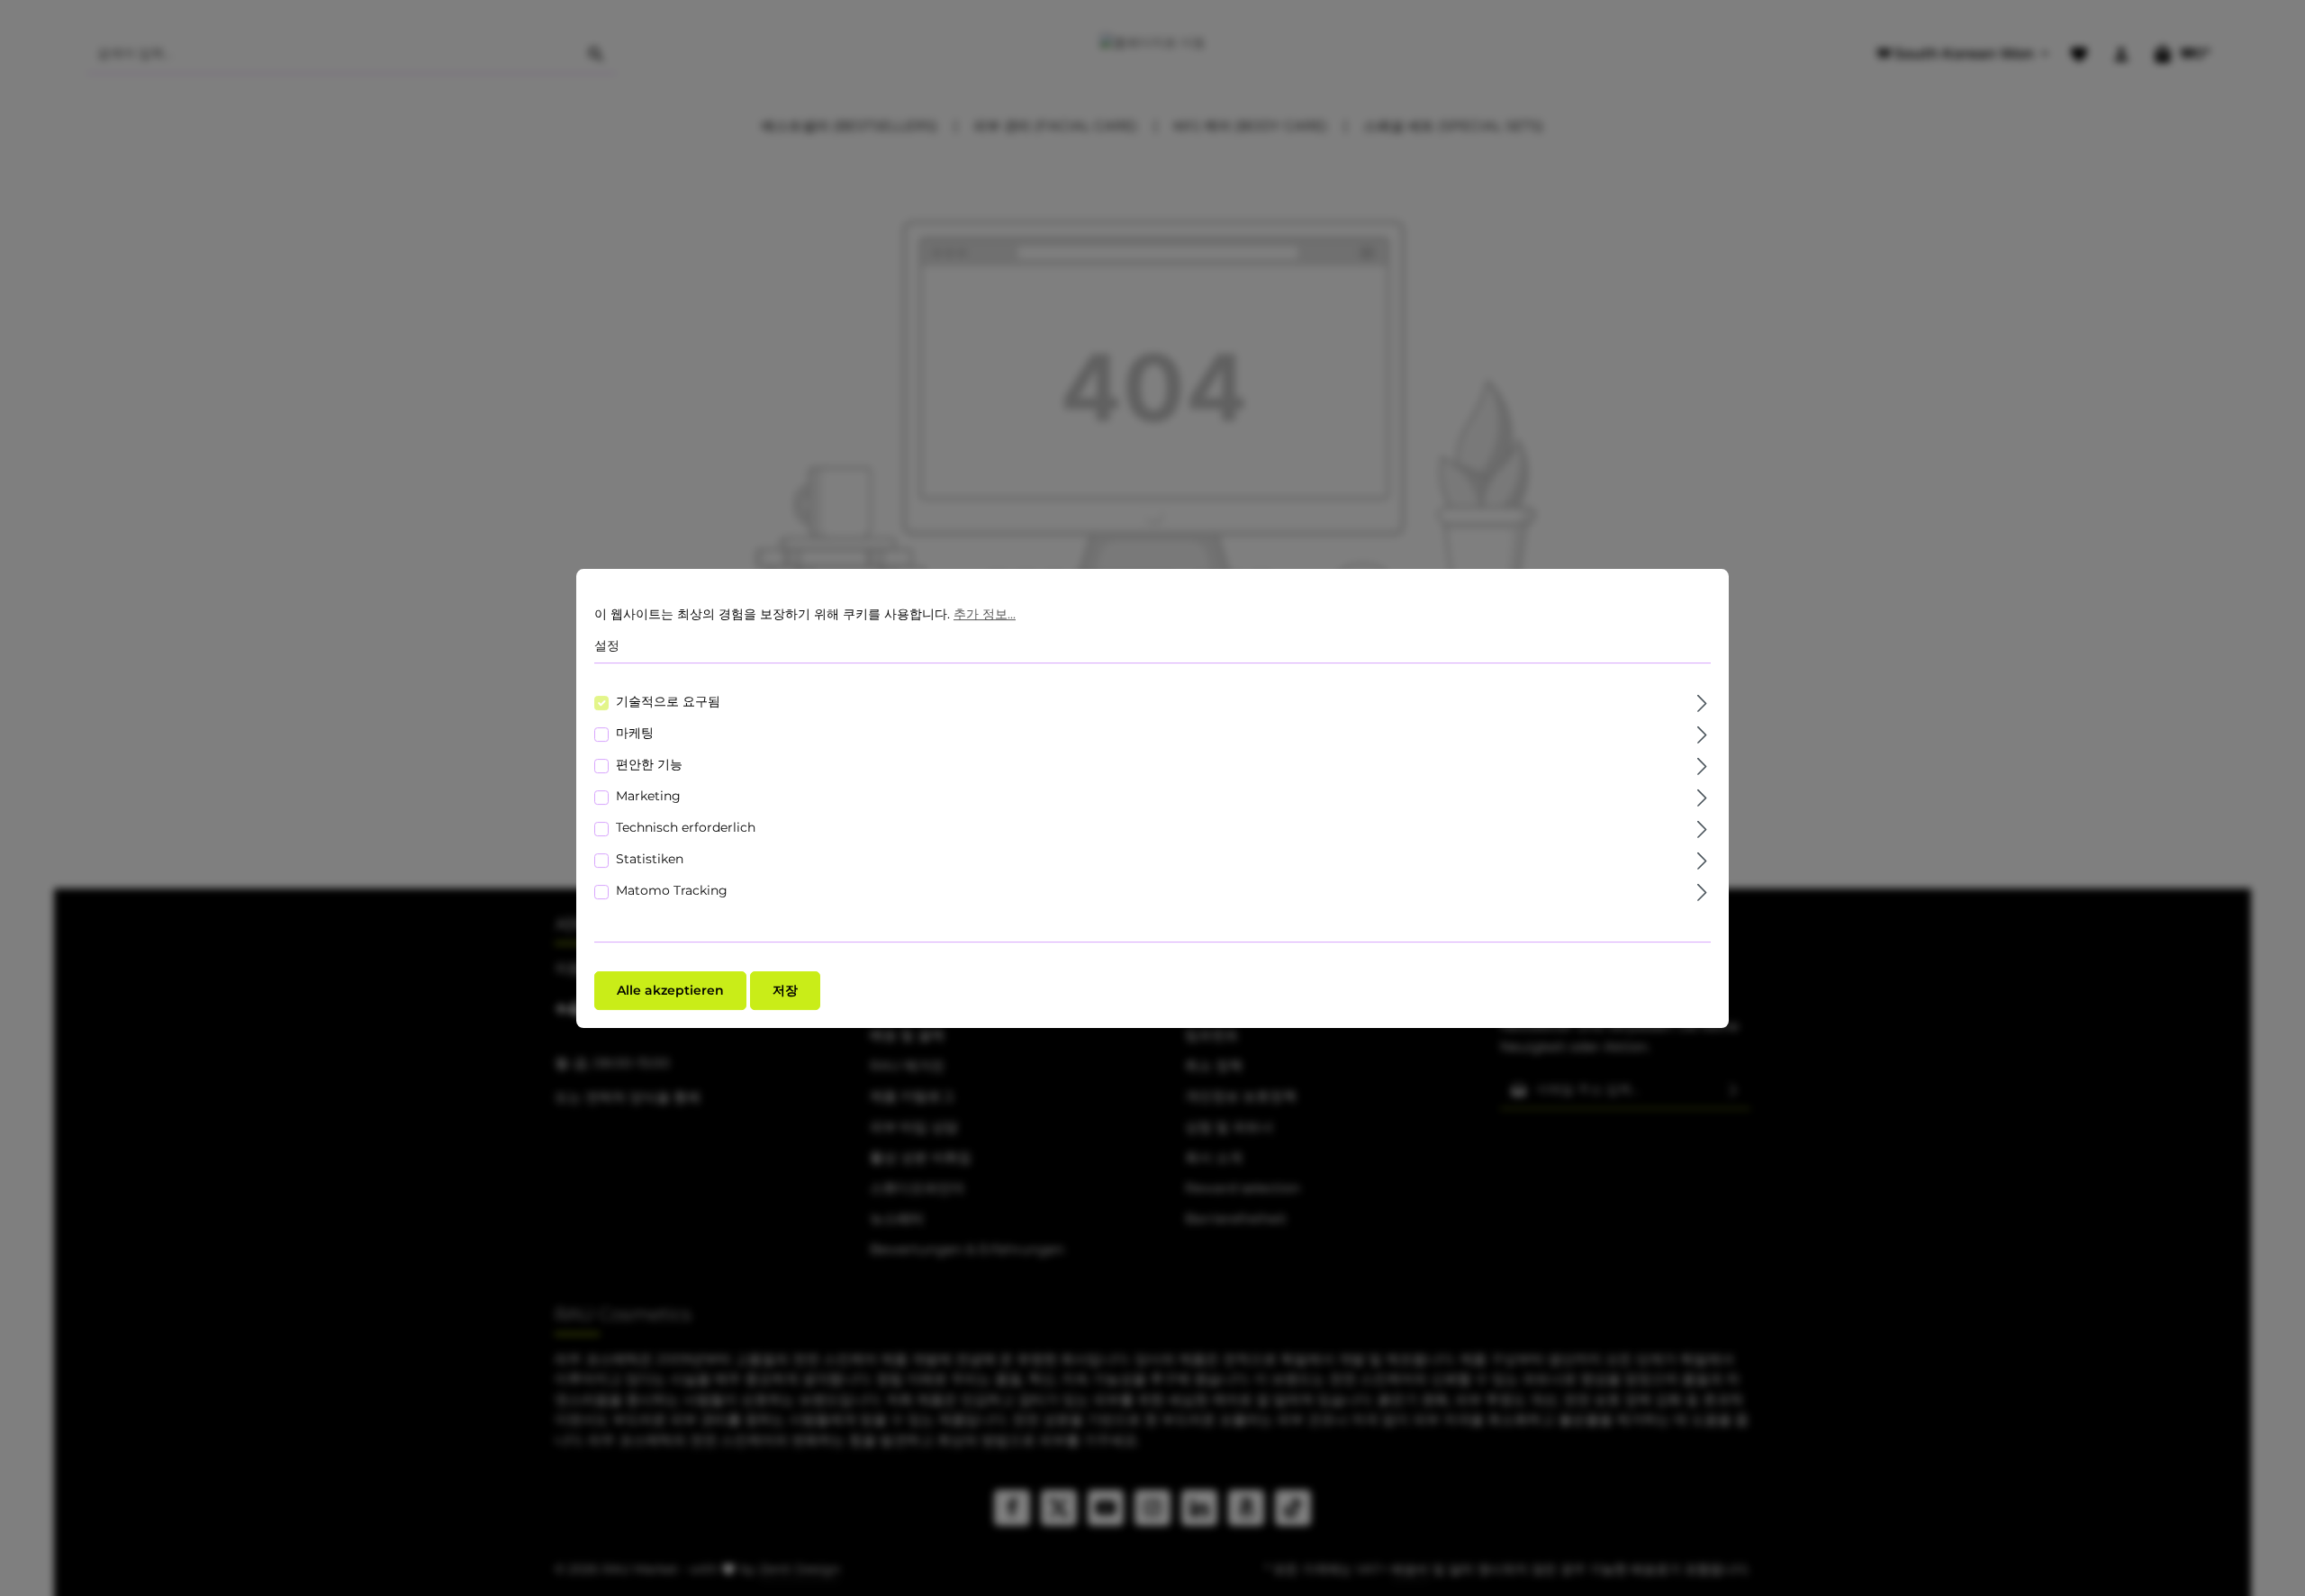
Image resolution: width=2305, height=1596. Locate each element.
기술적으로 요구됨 (668, 700)
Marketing (648, 795)
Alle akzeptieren (670, 989)
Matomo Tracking (672, 889)
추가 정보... (985, 614)
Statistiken (650, 858)
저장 (785, 989)
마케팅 (635, 732)
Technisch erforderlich (686, 826)
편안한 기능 (649, 763)
